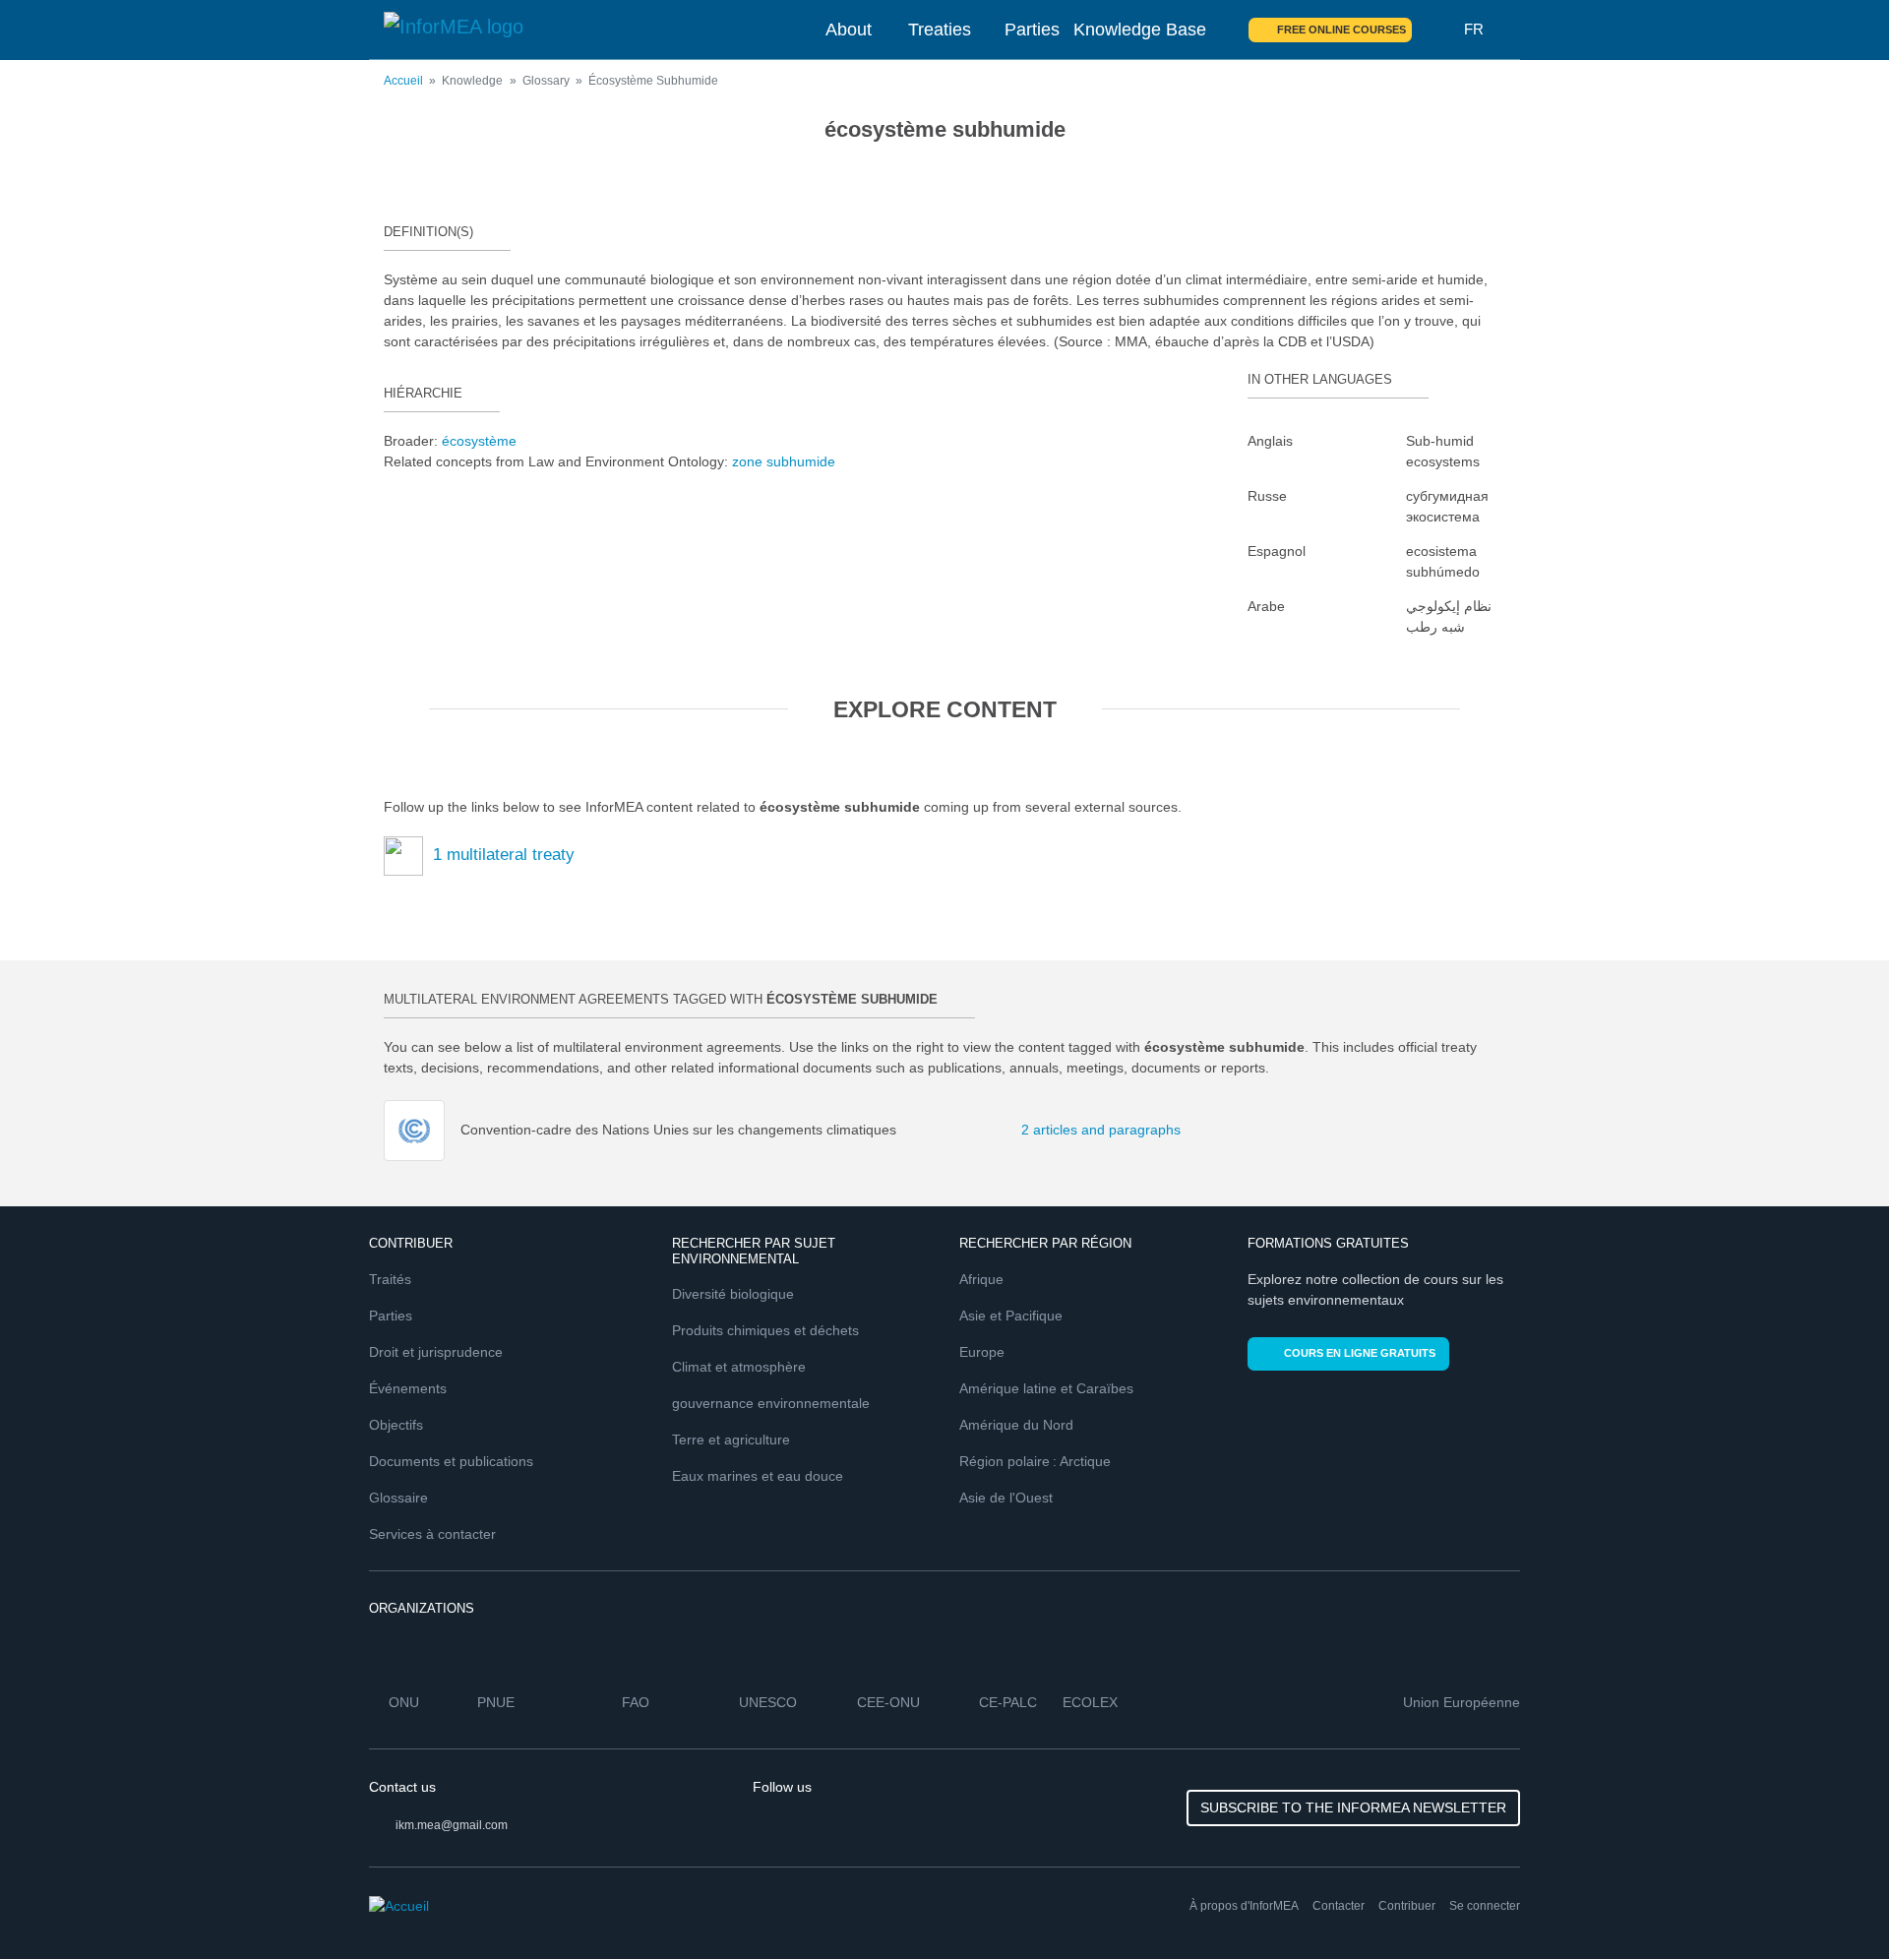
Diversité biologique (733, 1294)
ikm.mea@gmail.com (452, 1825)
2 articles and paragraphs (1053, 1130)
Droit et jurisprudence (436, 1352)
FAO (636, 1702)
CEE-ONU (888, 1702)
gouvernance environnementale (771, 1403)
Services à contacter (432, 1534)
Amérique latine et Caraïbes (1046, 1388)
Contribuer (1407, 1906)
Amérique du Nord (1016, 1425)
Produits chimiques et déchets (765, 1330)
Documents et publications (451, 1461)
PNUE (496, 1702)
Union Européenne (1462, 1702)
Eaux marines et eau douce (758, 1476)
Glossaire (398, 1498)
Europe (982, 1352)
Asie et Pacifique (1011, 1316)
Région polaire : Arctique (1035, 1461)
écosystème (479, 441)
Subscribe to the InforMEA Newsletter (1353, 1807)
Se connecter (1485, 1906)
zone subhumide (784, 461)
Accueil (403, 81)
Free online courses (1341, 30)
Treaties (940, 30)
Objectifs (396, 1425)
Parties (1032, 30)
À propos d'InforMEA (1244, 1906)
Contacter (1339, 1906)
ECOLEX (1090, 1702)
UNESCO (768, 1702)
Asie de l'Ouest (1006, 1498)
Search (1438, 30)
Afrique (981, 1279)
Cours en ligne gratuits (1360, 1353)
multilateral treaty (504, 855)
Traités (390, 1279)
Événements (408, 1388)
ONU (404, 1702)
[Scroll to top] (1832, 1903)
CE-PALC (1008, 1702)
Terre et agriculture (731, 1439)
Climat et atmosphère (739, 1367)
